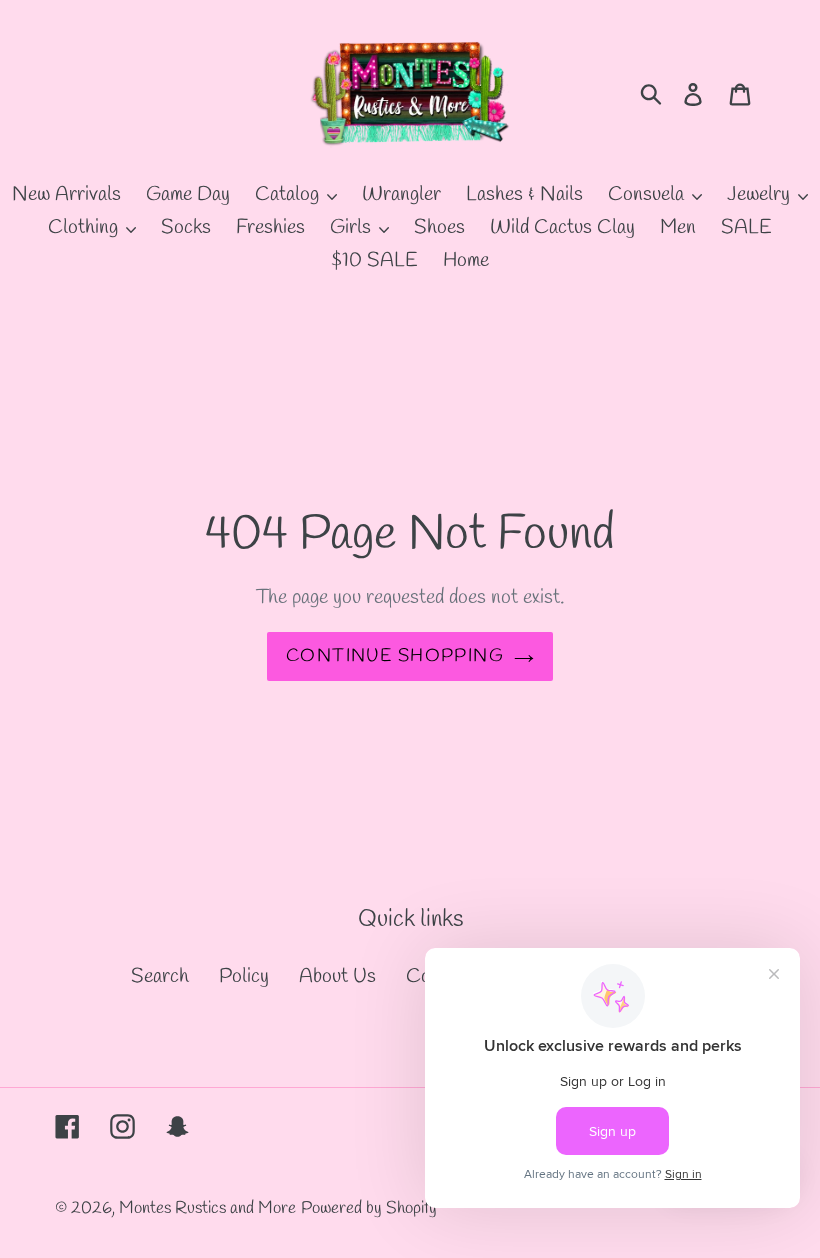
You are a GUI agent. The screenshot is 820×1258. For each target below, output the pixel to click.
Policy (244, 976)
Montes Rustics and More (207, 1208)
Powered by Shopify (369, 1208)
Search (160, 976)
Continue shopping (395, 656)
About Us (337, 976)
